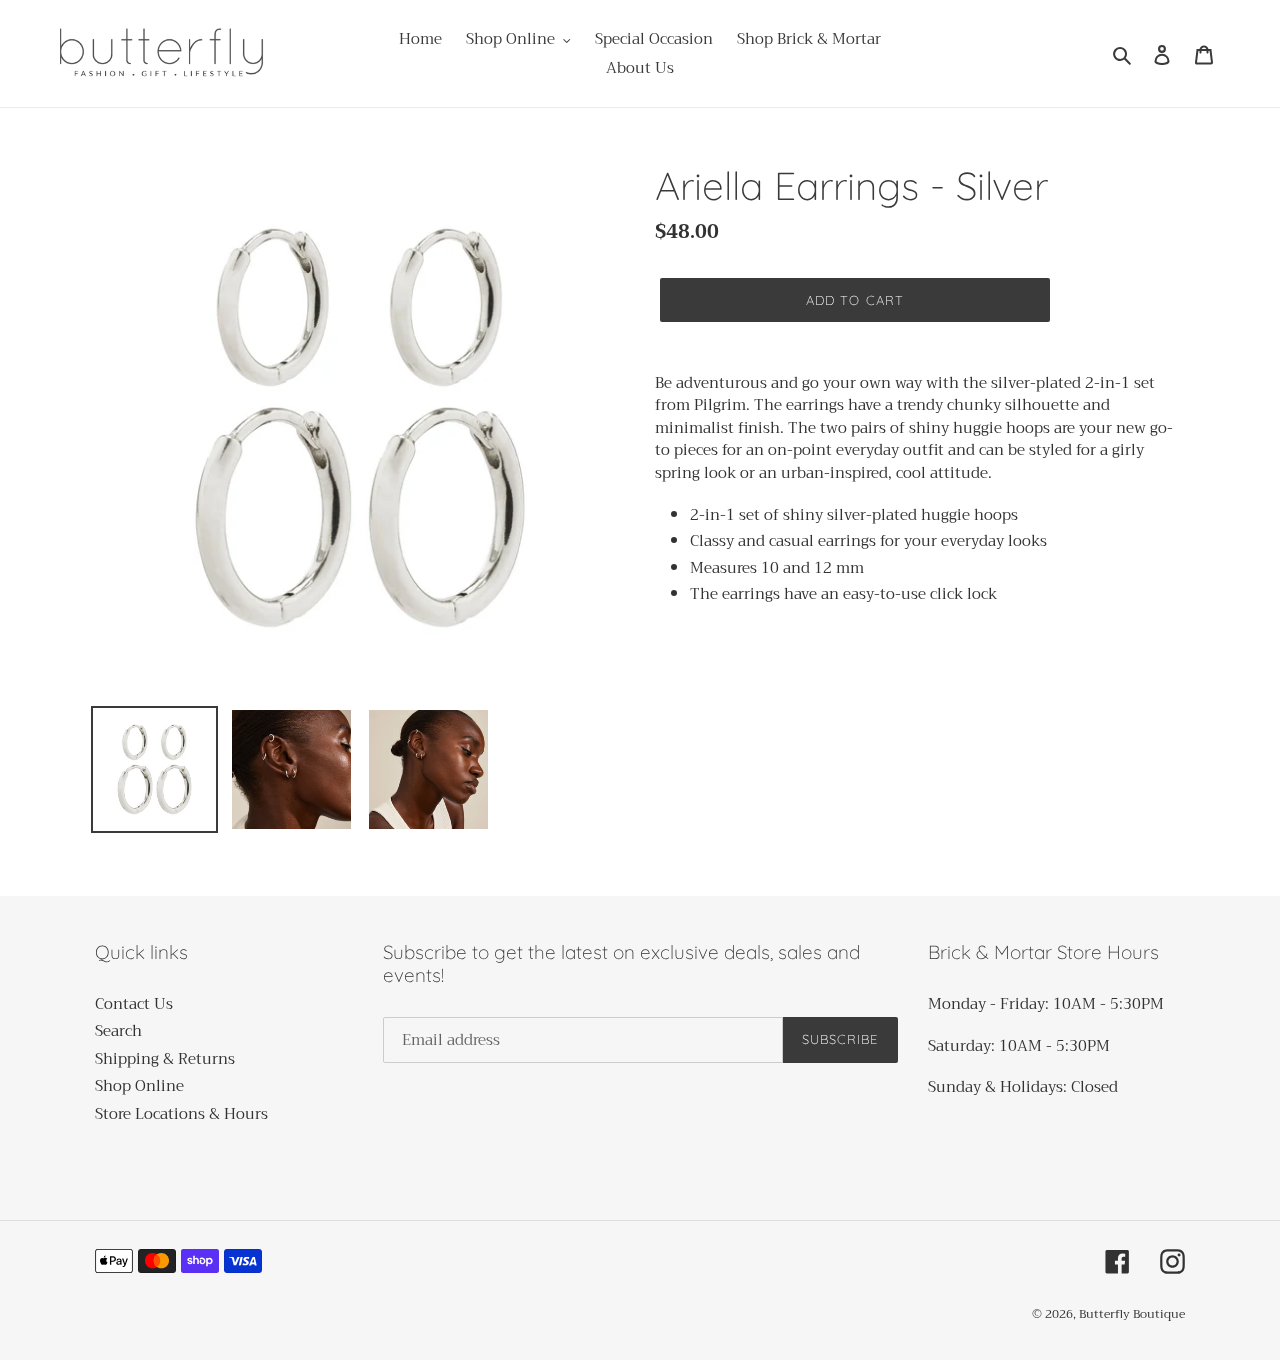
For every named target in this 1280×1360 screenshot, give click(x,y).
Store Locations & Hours (181, 1114)
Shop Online (139, 1086)
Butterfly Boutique (1132, 1314)
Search (118, 1031)
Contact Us (134, 1004)
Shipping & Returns (165, 1059)
